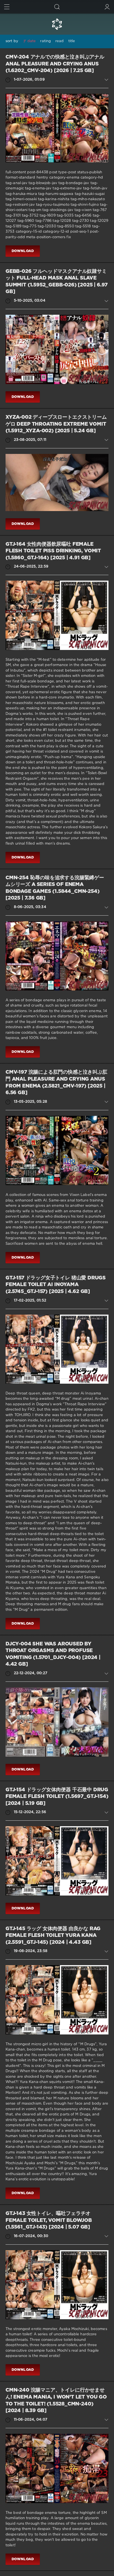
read (59, 41)
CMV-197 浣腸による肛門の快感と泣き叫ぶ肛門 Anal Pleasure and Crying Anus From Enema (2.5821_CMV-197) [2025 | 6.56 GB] (56, 1083)
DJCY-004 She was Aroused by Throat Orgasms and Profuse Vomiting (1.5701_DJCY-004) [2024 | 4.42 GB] (53, 1654)
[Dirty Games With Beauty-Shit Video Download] (57, 24)
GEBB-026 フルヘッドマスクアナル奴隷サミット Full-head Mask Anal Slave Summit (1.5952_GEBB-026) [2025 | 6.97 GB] (57, 282)
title (72, 41)
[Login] (107, 7)
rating (46, 41)
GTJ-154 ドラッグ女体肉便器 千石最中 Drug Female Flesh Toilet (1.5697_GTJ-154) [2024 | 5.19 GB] (57, 1797)
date (32, 41)
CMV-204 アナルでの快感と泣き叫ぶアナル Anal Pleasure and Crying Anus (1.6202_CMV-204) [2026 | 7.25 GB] (55, 64)
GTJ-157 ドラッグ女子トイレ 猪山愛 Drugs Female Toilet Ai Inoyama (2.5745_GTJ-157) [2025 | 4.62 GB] (56, 1285)
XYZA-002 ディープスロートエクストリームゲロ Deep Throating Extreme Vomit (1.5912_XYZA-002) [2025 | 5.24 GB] (56, 424)
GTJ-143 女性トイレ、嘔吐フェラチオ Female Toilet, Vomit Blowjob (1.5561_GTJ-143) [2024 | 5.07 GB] (49, 2220)
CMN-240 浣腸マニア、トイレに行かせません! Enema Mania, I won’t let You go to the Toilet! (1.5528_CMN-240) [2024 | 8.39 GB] (56, 2400)
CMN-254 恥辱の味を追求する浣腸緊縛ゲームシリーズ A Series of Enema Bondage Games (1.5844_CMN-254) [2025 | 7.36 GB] (55, 888)
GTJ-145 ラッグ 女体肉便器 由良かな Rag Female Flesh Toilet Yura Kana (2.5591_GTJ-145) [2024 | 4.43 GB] (53, 1936)
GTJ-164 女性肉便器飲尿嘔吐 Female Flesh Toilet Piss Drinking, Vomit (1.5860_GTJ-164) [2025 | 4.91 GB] (53, 551)
